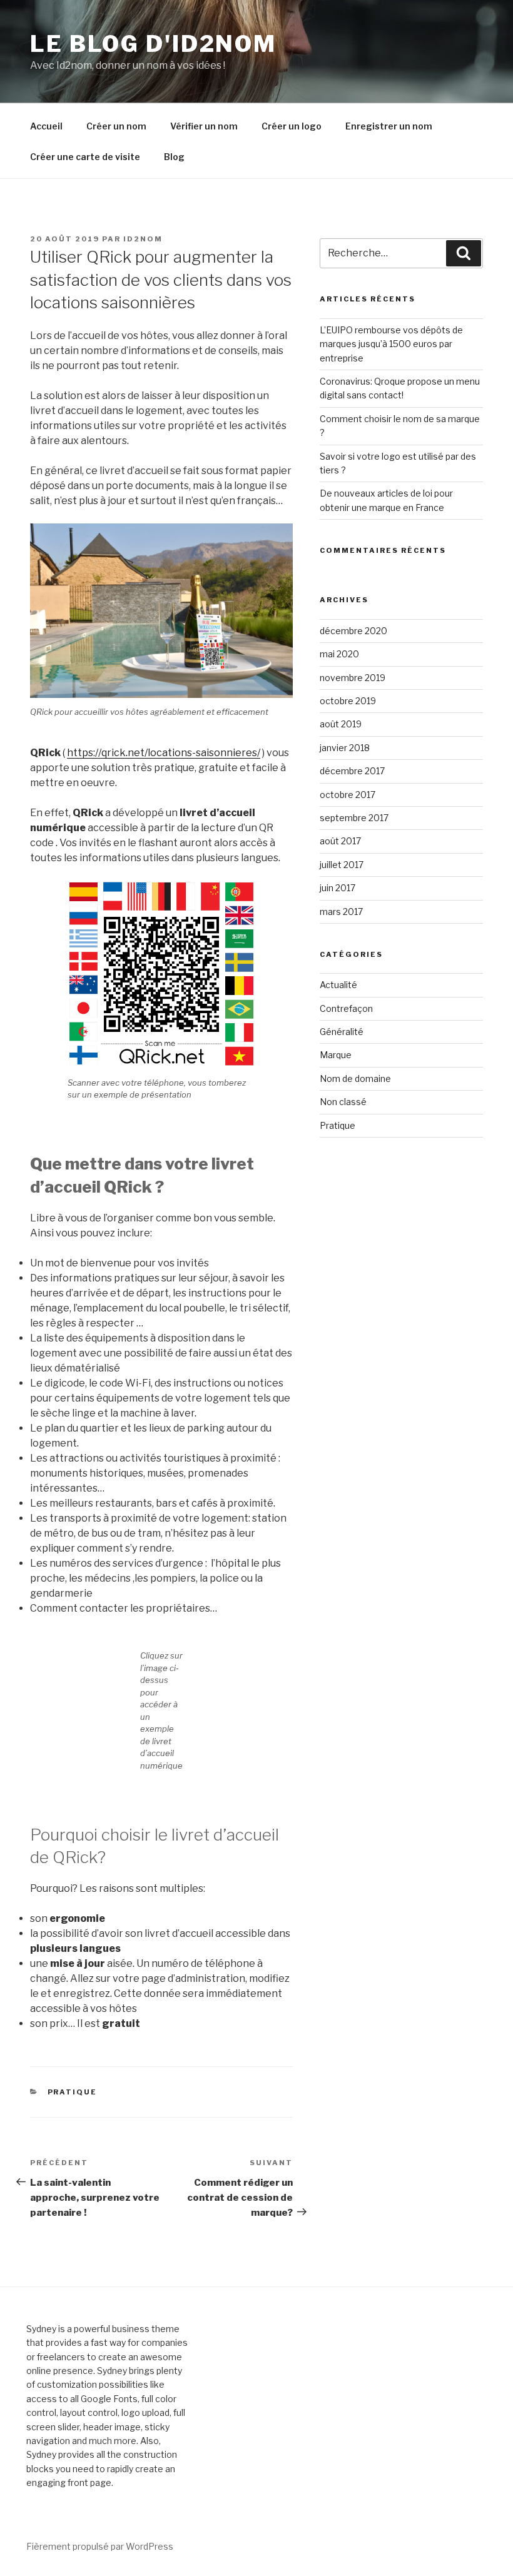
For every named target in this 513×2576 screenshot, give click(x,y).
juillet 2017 (342, 865)
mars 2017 (341, 912)
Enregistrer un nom (389, 126)
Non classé (343, 1102)
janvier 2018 (345, 748)
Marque (336, 1055)
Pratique (73, 2092)
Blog (174, 157)
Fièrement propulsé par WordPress (100, 2546)
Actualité (338, 985)
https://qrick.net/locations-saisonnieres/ (164, 753)
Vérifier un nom (204, 126)
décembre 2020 (353, 631)
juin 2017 (338, 888)
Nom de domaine (355, 1078)
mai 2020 (339, 654)
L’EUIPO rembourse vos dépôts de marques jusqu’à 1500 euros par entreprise (391, 344)
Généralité (342, 1032)
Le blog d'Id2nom (153, 44)
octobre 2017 (348, 795)
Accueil (46, 126)
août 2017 (340, 841)
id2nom (143, 239)
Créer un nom (116, 126)
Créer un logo (292, 126)
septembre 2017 (354, 818)
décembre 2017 (352, 771)
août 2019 (341, 724)
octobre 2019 (348, 701)
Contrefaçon (346, 1008)
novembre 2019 (353, 678)
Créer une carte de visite (85, 157)
